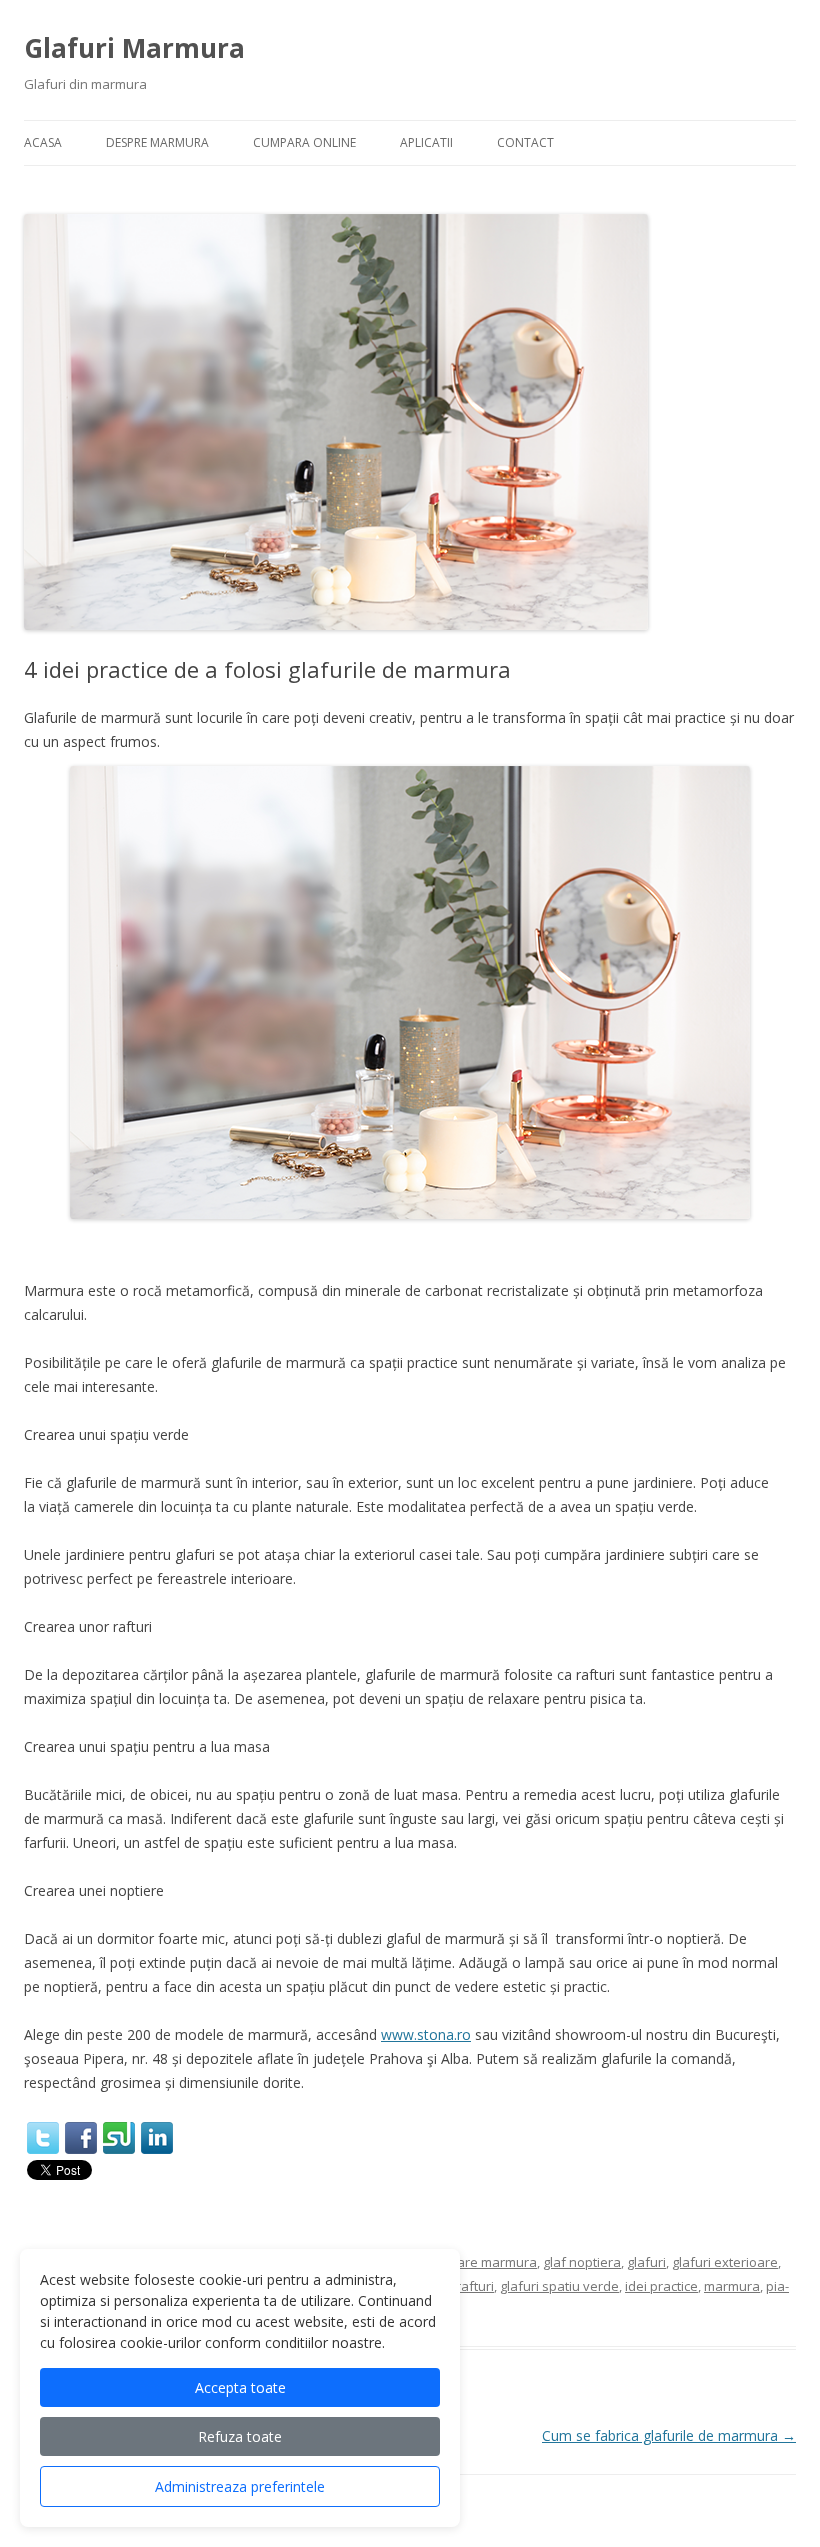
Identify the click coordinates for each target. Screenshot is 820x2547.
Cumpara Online (304, 142)
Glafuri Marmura (134, 48)
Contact (525, 142)
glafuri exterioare (725, 2262)
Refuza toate (240, 2436)
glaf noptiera (582, 2262)
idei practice (661, 2286)
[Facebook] (81, 2138)
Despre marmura (157, 142)
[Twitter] (43, 2138)
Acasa (43, 142)
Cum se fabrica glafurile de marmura (669, 2435)
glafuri (646, 2262)
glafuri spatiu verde (559, 2286)
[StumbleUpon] (119, 2138)
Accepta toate (240, 2387)
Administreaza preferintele (240, 2486)
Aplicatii (426, 142)
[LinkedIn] (157, 2138)
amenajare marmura (474, 2262)
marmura (732, 2286)
